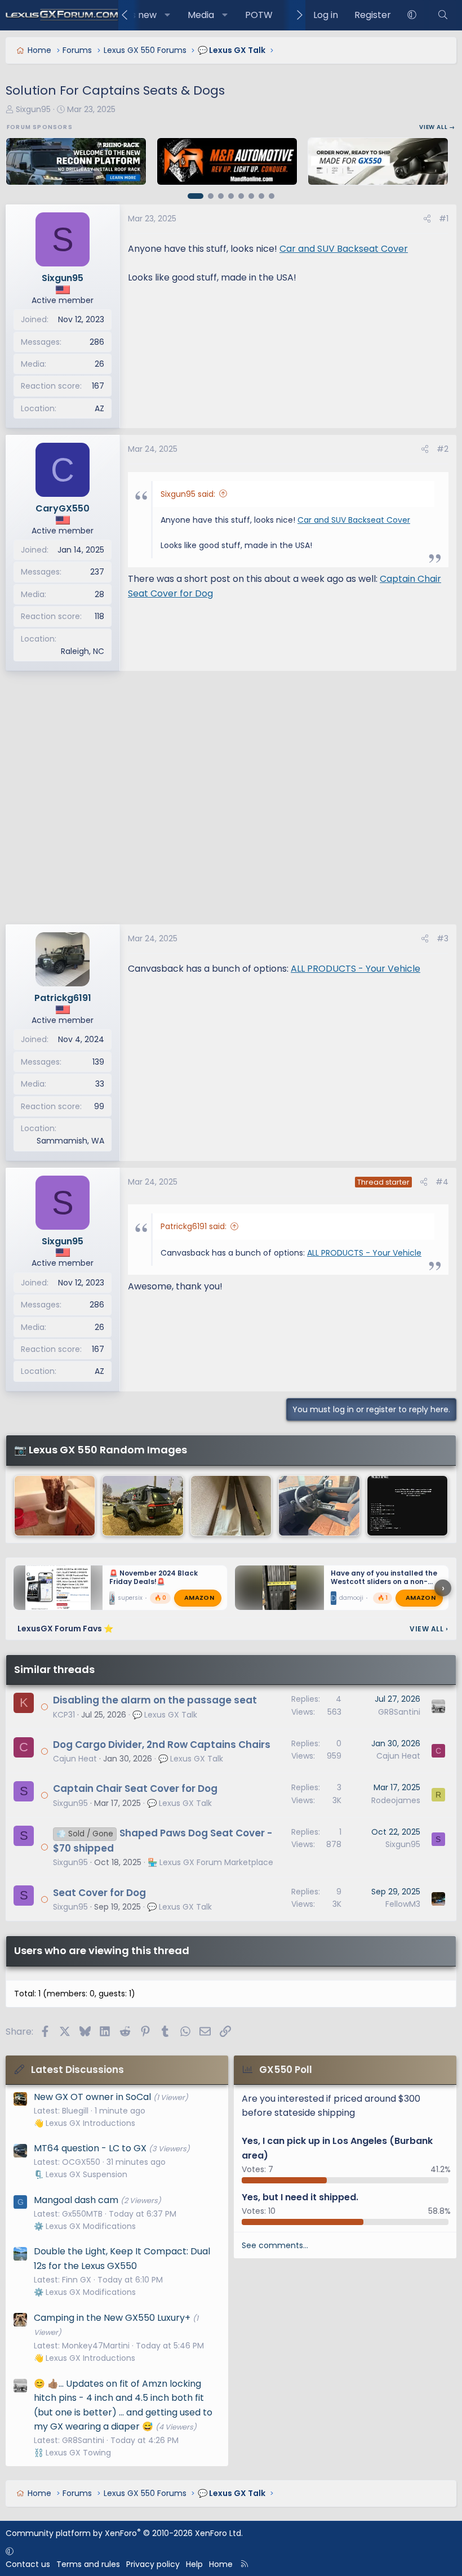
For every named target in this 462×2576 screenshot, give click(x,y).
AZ (99, 408)
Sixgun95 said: (188, 494)
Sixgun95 (33, 109)
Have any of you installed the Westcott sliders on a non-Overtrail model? (384, 1581)
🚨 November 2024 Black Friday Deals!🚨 (154, 1577)
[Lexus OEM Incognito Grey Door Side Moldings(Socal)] (231, 1506)
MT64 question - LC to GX (90, 2148)
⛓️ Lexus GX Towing (72, 2453)
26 (99, 364)
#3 (443, 938)
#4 (442, 1182)
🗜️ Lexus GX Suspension (81, 2174)
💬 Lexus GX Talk (165, 1715)
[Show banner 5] (241, 196)
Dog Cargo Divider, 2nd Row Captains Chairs (162, 1745)
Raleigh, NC (83, 651)
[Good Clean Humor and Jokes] (55, 1506)
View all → (437, 127)
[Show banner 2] (211, 196)
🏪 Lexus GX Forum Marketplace (210, 1862)
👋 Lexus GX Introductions (85, 2123)
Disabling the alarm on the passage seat (155, 1700)
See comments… (275, 2245)
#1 (444, 219)
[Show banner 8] (272, 196)
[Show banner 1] (196, 196)
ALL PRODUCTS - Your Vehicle (356, 969)
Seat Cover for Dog (99, 1893)
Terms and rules (88, 2564)
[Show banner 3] (221, 196)
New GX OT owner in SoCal (92, 2097)
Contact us (28, 2564)
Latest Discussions (77, 2070)
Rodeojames (396, 1800)
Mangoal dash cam (76, 2200)
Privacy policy (153, 2564)
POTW (259, 15)
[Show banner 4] (231, 196)
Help (194, 2564)
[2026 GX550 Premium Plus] (319, 1506)
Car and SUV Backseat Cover (344, 249)
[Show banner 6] (251, 196)
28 (99, 594)
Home (221, 2564)
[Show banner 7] (261, 196)
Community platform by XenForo (124, 2533)
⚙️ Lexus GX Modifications (85, 2226)
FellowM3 (403, 1904)
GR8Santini (399, 1712)
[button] (168, 15)
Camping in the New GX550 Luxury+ (112, 2318)
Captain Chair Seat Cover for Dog (135, 1788)
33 (100, 1084)
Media (201, 15)
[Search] (443, 15)
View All (429, 1629)
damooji (351, 1598)
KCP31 (64, 1715)
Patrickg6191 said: (194, 1226)
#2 (443, 449)
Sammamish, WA (70, 1141)
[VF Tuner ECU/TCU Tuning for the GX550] (407, 1506)
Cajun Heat (75, 1759)
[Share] (427, 219)
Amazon (199, 1598)
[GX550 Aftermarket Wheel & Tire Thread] (143, 1506)
